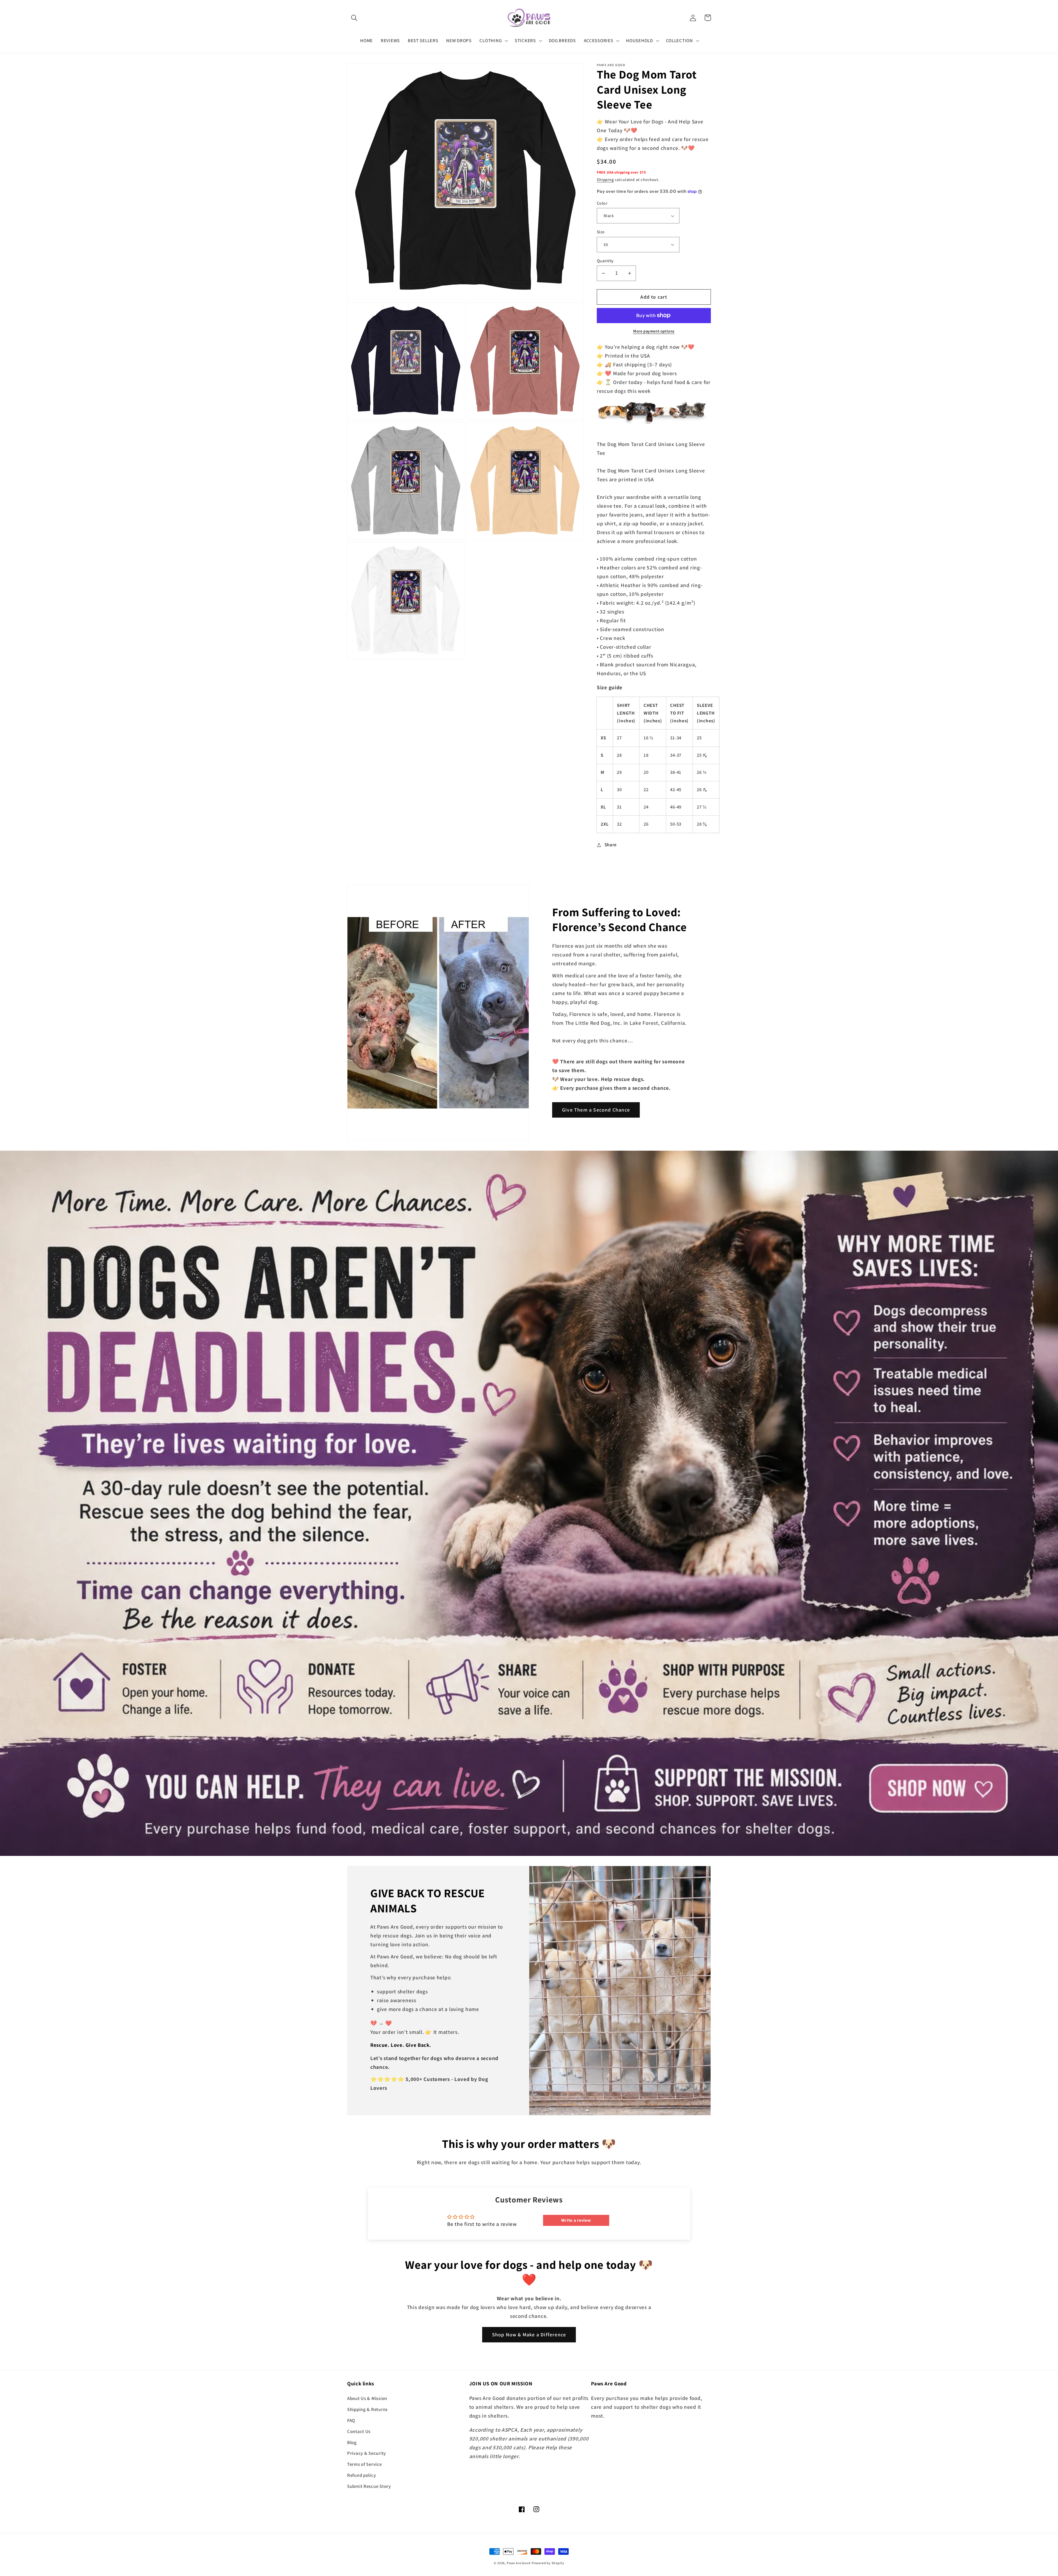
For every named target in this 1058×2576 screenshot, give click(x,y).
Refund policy (361, 2475)
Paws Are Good (519, 2563)
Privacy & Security (367, 2453)
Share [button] (611, 845)
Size (601, 232)
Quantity (605, 261)
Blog (352, 2442)
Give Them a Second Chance (596, 1110)
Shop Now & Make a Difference (529, 2335)
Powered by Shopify (548, 2563)
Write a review (576, 2220)
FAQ (351, 2420)
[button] (354, 18)
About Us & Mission (367, 2398)
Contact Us (359, 2431)
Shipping (605, 179)
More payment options (654, 331)
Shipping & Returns (367, 2409)
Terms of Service (365, 2464)
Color (602, 203)
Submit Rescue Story (369, 2486)
